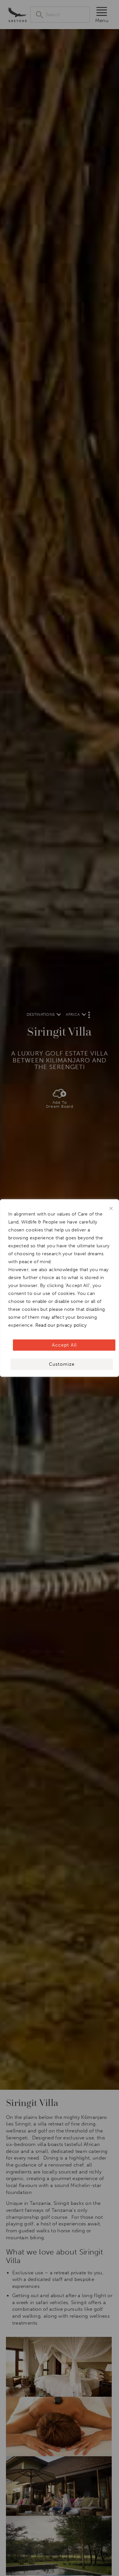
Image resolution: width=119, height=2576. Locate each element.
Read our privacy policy (61, 1325)
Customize (62, 1364)
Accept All (64, 1345)
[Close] (111, 1209)
